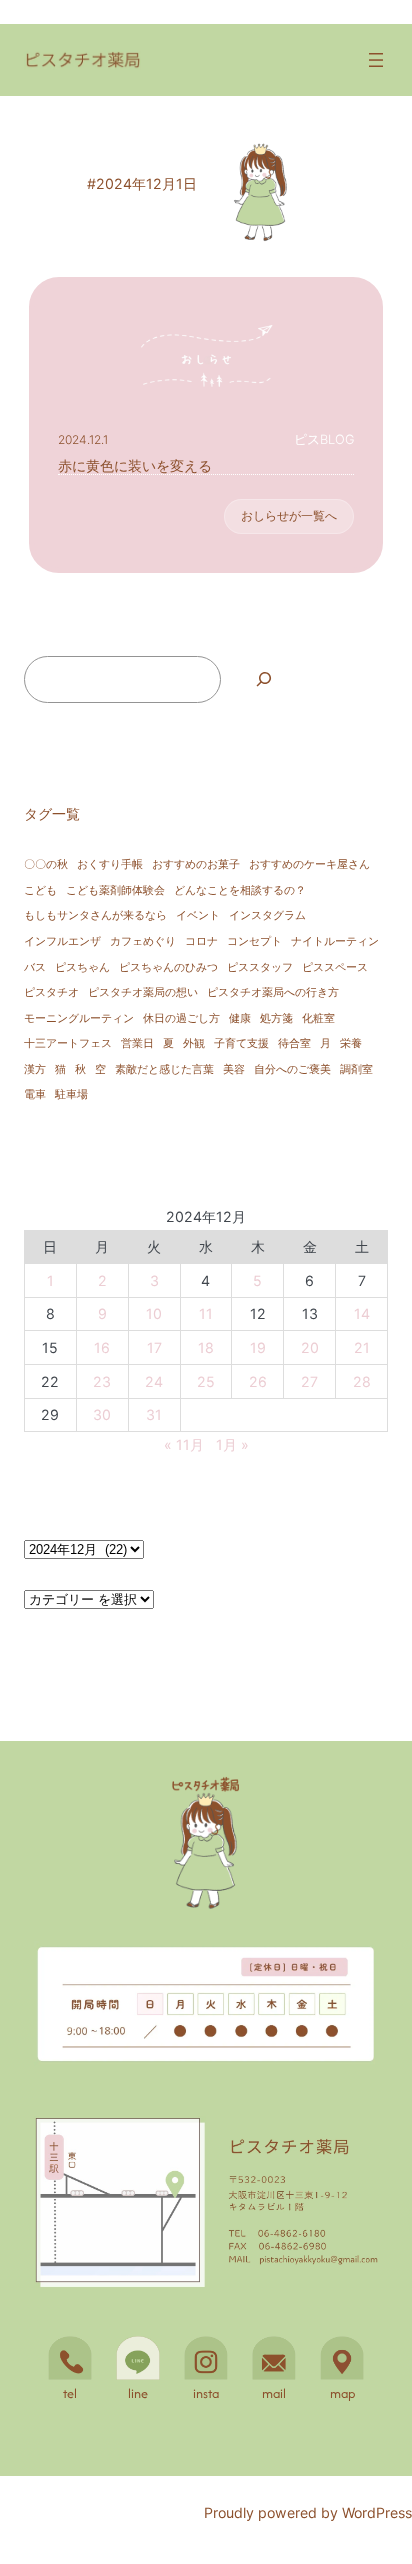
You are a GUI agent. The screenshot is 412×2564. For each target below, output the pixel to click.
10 (154, 1313)
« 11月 (184, 1444)
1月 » (232, 1444)
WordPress (377, 2512)
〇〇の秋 (46, 864)
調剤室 (356, 1069)
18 (206, 1347)
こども (40, 890)
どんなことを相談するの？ (240, 890)
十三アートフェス (68, 1043)
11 (206, 1313)
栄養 (351, 1043)
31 (154, 1414)
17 (154, 1347)
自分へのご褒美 (292, 1069)
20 (310, 1347)
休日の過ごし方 (181, 1018)
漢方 (35, 1069)
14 (362, 1313)
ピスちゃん (82, 967)
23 (102, 1381)
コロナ (201, 941)
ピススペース (335, 967)
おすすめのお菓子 (196, 864)
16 (102, 1347)
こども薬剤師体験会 (115, 890)
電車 (35, 1094)
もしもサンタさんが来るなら (95, 915)
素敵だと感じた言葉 (164, 1069)
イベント (198, 915)
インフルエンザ (62, 941)
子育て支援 (241, 1043)
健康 (240, 1018)
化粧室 (318, 1018)
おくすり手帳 (110, 864)
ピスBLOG (324, 439)
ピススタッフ (260, 967)
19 (258, 1347)
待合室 (294, 1043)
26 (258, 1381)
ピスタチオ (51, 992)
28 (362, 1381)
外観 (194, 1043)
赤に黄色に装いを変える (135, 465)
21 (362, 1347)
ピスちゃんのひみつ (168, 967)
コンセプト (254, 941)
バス (35, 967)
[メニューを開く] (376, 60)
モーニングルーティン (79, 1018)
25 (206, 1381)
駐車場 (71, 1094)
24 (154, 1381)
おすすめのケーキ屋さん (309, 864)
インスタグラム (267, 915)
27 (309, 1381)
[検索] (264, 679)
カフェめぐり (143, 941)
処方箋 (276, 1018)
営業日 (137, 1043)
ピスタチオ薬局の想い (143, 992)
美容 (234, 1069)
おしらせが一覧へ (289, 515)
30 (102, 1414)
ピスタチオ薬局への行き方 (273, 992)
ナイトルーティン (335, 941)
